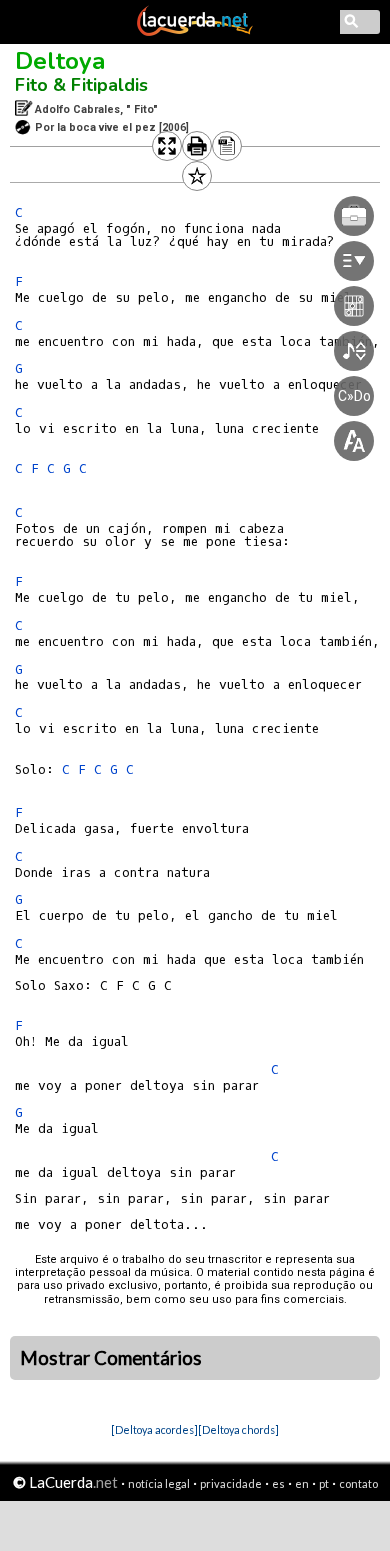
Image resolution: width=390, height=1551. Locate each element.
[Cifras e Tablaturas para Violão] (195, 32)
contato (358, 1483)
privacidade (231, 1483)
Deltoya (60, 61)
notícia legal (159, 1483)
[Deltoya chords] (238, 1429)
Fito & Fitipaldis (81, 85)
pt (324, 1483)
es (278, 1483)
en (302, 1483)
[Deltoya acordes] (154, 1429)
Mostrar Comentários (111, 1358)
